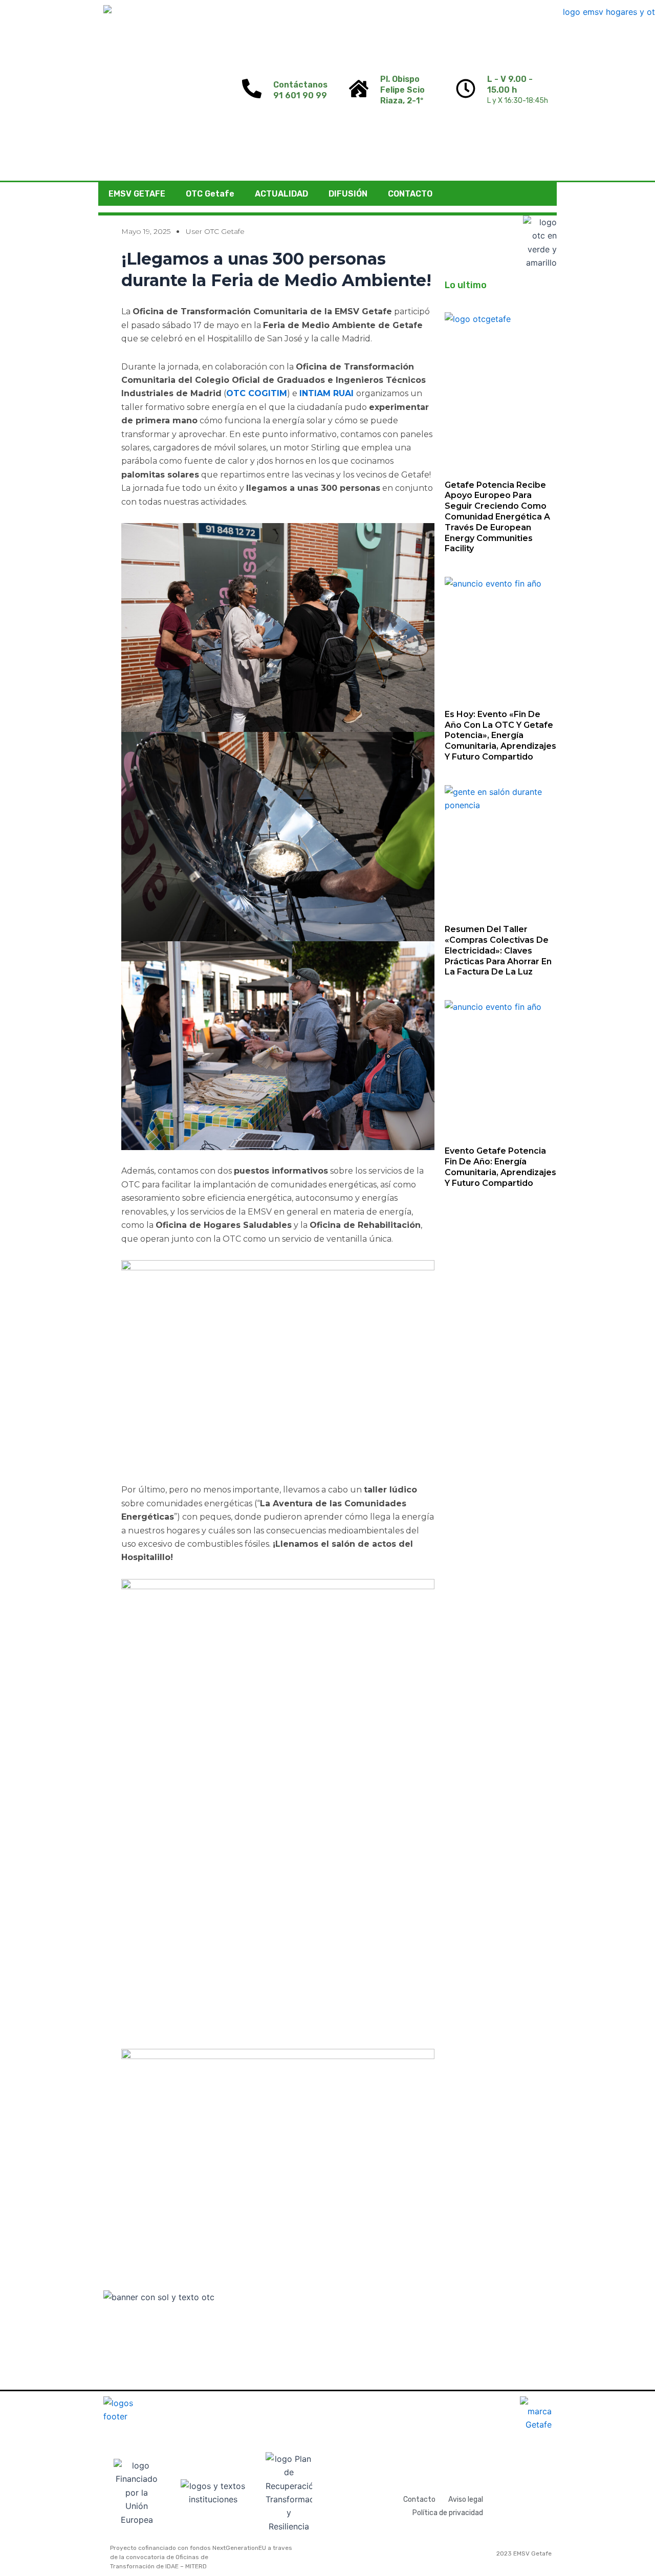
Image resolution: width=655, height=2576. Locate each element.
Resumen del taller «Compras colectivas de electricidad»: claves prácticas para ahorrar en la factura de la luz (498, 950)
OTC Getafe (210, 194)
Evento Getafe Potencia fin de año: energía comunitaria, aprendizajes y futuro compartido (500, 1167)
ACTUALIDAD (281, 194)
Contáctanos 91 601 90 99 (300, 90)
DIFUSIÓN (348, 194)
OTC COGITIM (257, 393)
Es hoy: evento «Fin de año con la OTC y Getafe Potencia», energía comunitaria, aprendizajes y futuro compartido (500, 735)
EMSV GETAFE (137, 194)
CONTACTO (410, 194)
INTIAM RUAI (328, 393)
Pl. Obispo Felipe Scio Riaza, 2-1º (402, 90)
